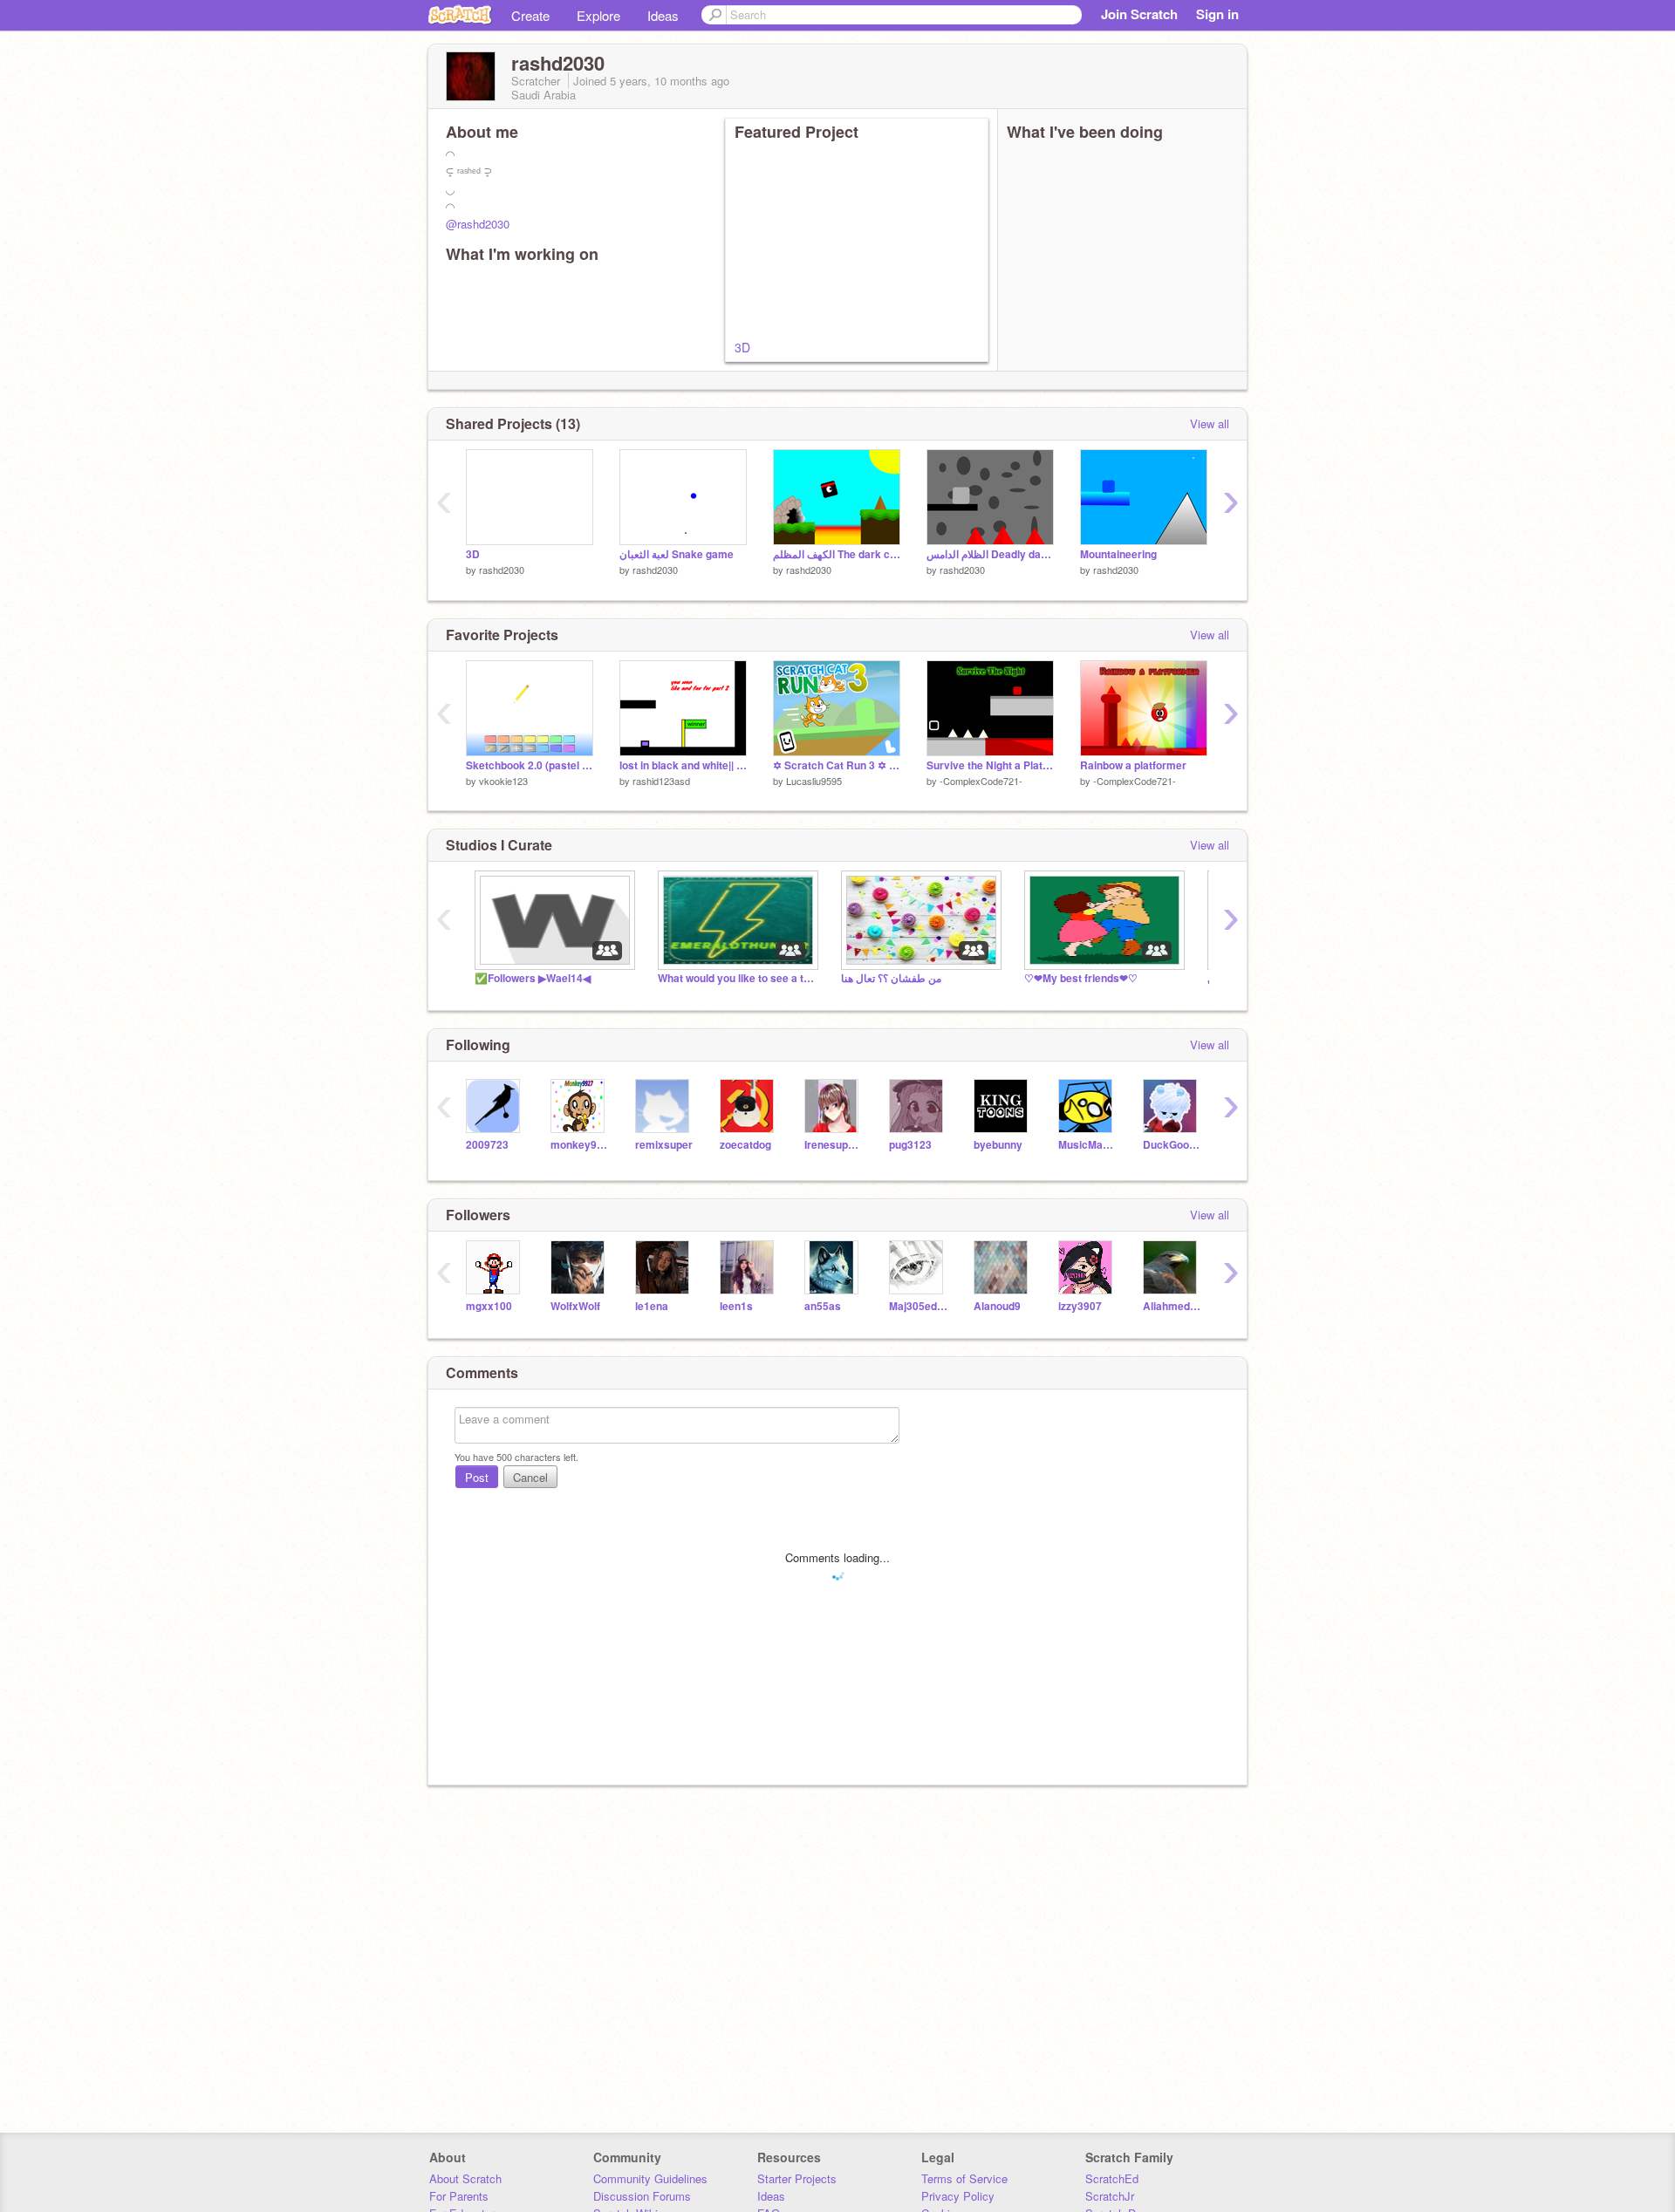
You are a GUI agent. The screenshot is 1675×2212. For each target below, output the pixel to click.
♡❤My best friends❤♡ (1081, 978)
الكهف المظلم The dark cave (837, 554)
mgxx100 (489, 1306)
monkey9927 (580, 1145)
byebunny (998, 1145)
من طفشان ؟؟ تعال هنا (891, 978)
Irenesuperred (834, 1145)
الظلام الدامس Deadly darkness (990, 554)
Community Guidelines (650, 2178)
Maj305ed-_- (918, 1306)
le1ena (652, 1306)
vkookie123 (503, 781)
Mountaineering (1118, 554)
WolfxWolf (575, 1306)
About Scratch (465, 2178)
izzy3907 (1080, 1306)
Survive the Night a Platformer (990, 765)
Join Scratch (1139, 14)
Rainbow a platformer (1133, 765)
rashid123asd (661, 781)
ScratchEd (1112, 2178)
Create (530, 15)
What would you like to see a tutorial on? (736, 978)
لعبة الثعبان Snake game (677, 554)
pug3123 (910, 1145)
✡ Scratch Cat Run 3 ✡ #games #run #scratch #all (837, 765)
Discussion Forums (642, 2196)
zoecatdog (745, 1145)
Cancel (530, 1477)
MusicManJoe (1087, 1145)
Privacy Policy (958, 2196)
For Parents (459, 2196)
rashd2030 (502, 570)
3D (742, 347)
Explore (598, 15)
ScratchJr (1110, 2196)
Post (477, 1477)
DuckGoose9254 (1172, 1145)
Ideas (663, 15)
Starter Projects (797, 2178)
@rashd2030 (478, 224)
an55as (823, 1306)
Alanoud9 (997, 1306)
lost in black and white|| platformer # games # (683, 765)
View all (1210, 423)
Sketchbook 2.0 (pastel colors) (530, 765)
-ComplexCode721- (981, 781)
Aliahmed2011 (1172, 1306)
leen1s (736, 1306)
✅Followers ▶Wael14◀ (533, 978)
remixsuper (664, 1145)
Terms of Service (964, 2178)
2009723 (487, 1145)
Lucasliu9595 (814, 781)
